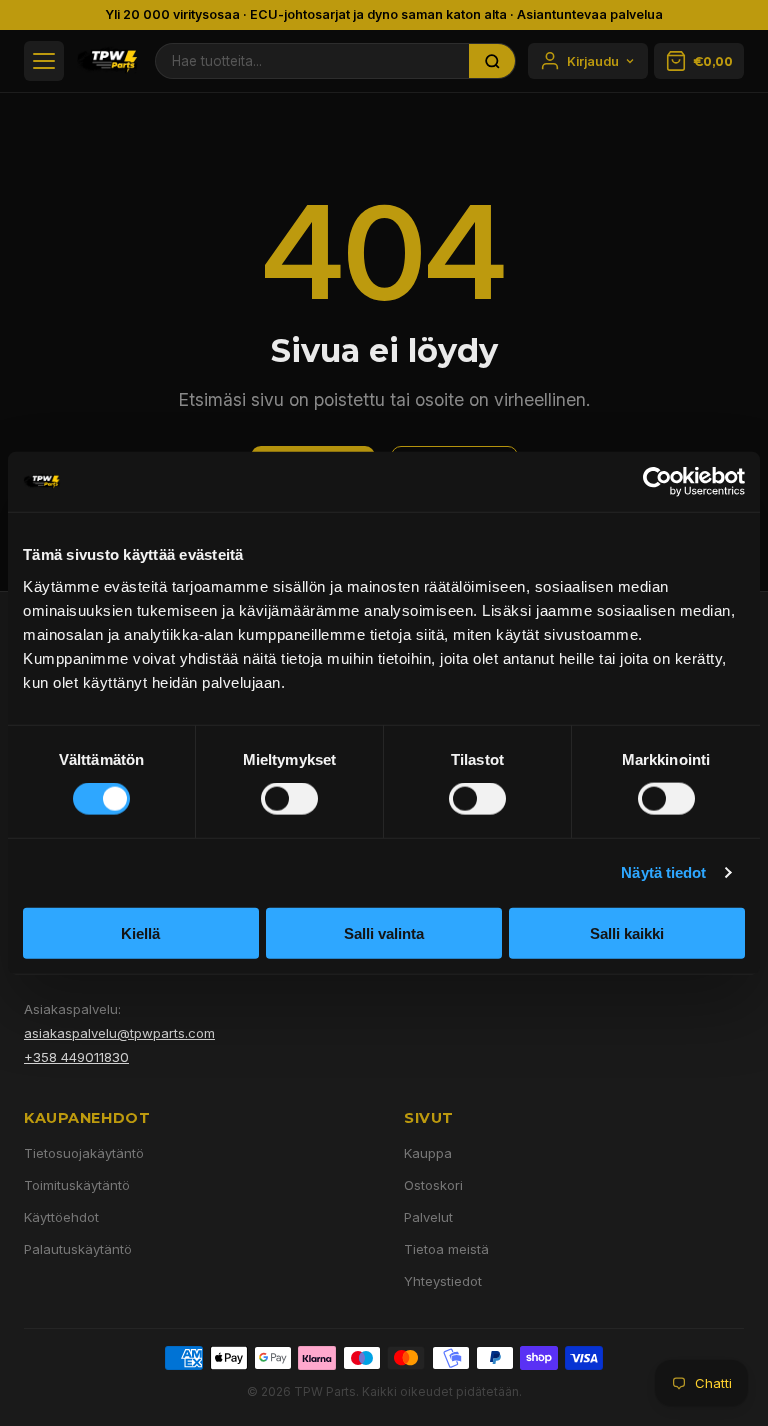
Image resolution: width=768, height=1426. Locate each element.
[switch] (289, 799)
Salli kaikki (627, 932)
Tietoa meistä (446, 1249)
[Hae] (492, 61)
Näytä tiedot (663, 872)
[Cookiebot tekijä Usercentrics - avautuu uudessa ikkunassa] (657, 482)
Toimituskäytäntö (77, 1185)
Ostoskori (433, 1185)
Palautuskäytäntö (78, 1249)
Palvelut (428, 1217)
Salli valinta (384, 932)
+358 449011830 (76, 1057)
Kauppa (428, 1153)
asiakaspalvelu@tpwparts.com (119, 1033)
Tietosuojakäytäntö (84, 1153)
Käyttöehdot (61, 1217)
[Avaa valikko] (44, 61)
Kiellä (140, 932)
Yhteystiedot (443, 1281)
